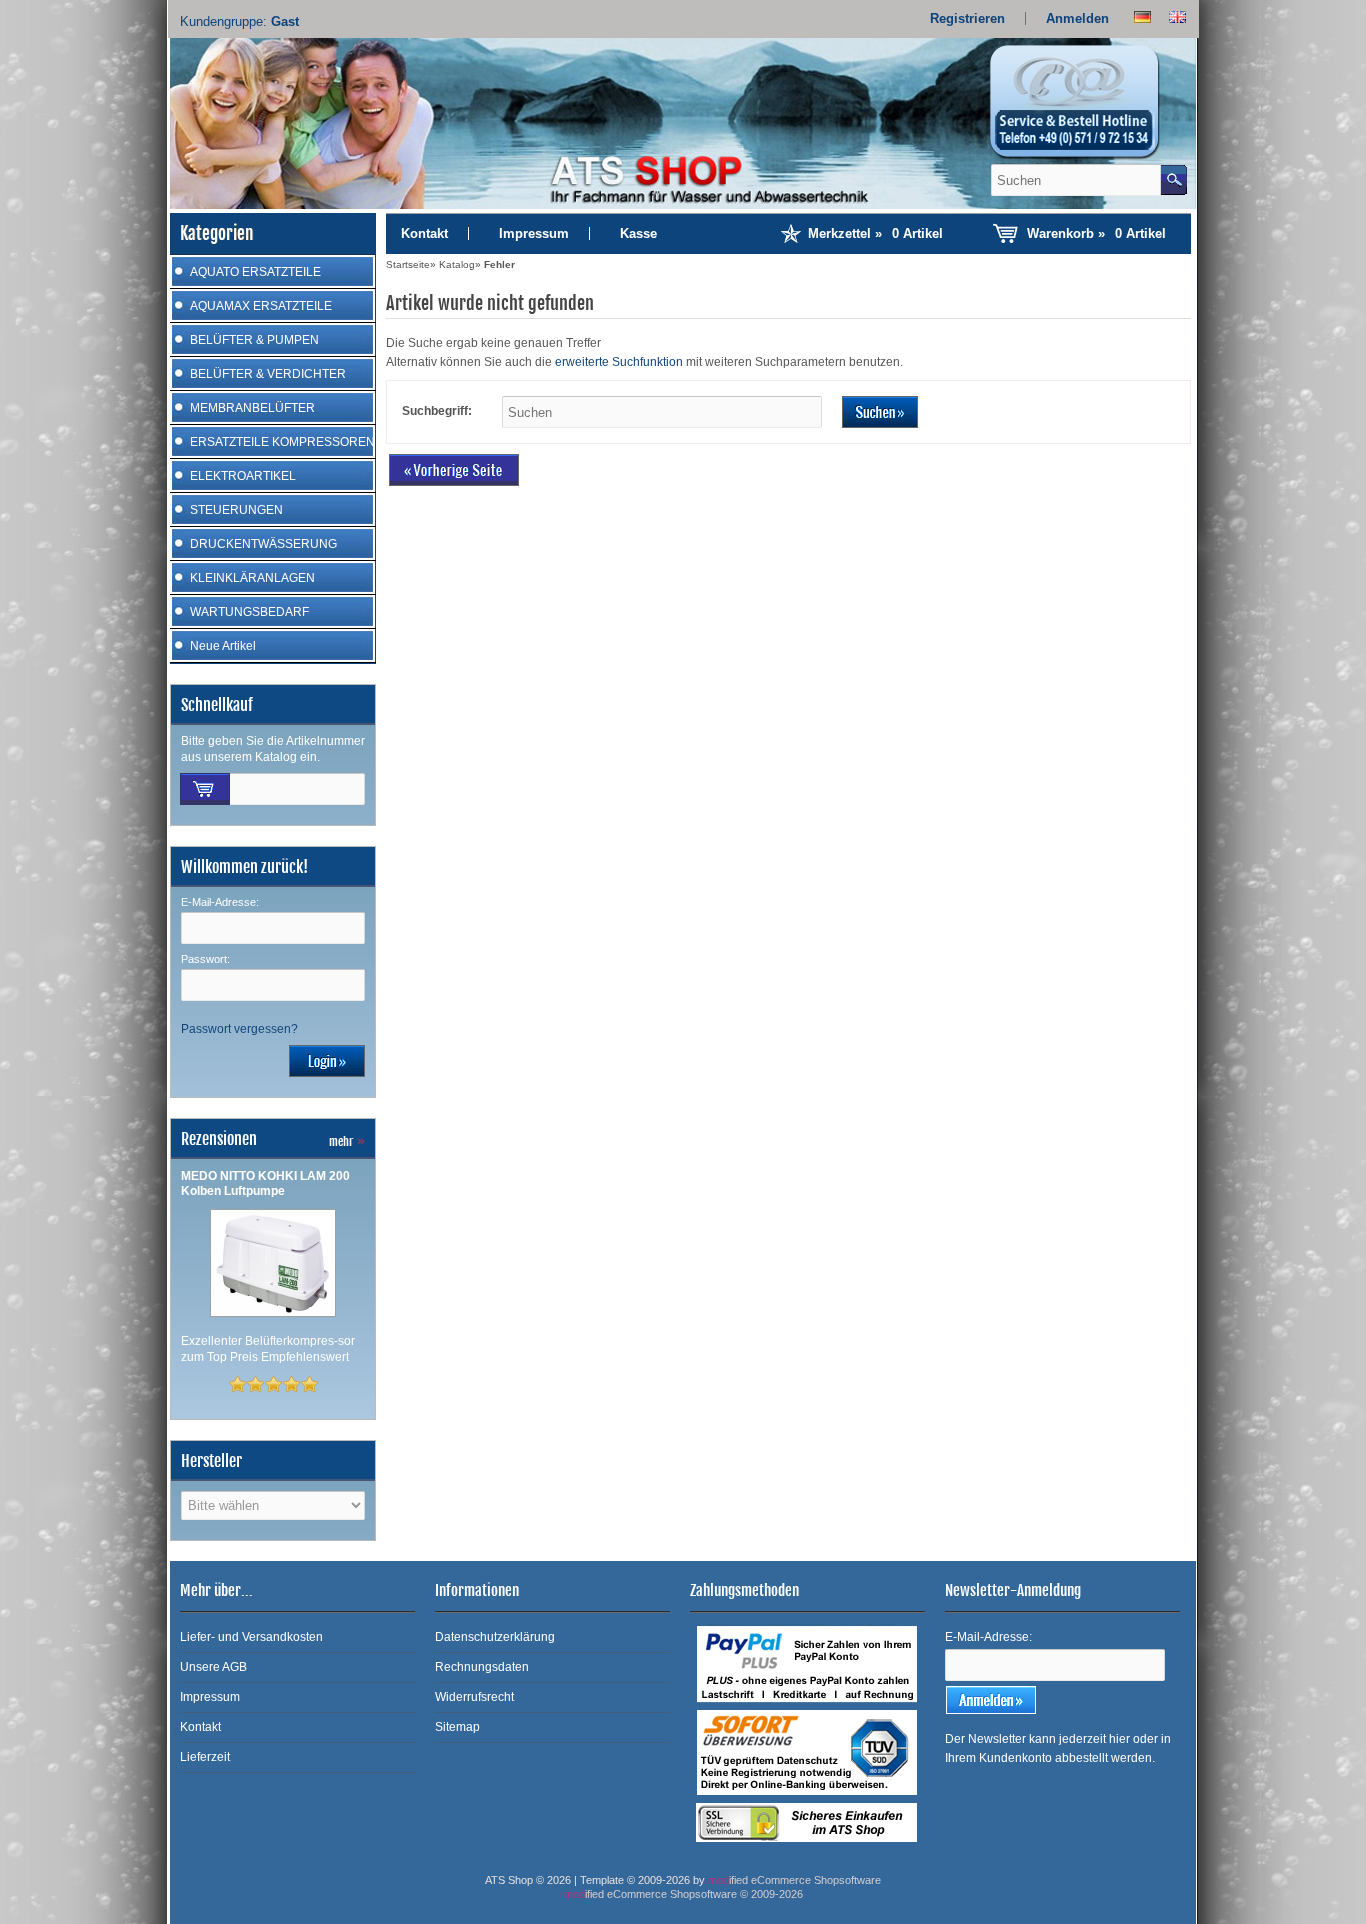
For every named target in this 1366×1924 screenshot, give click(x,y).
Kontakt (424, 233)
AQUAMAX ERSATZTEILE (261, 306)
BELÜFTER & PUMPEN (254, 340)
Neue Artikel (223, 646)
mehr (347, 1141)
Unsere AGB (213, 1667)
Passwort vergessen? (239, 1029)
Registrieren (967, 18)
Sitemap (457, 1727)
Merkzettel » (875, 233)
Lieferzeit (205, 1757)
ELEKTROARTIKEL (243, 476)
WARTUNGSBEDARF (249, 612)
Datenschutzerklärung (495, 1637)
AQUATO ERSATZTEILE (255, 272)
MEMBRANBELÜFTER (252, 408)
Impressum (534, 233)
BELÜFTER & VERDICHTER (268, 374)
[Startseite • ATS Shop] (1086, 108)
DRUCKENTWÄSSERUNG (263, 544)
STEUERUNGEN (236, 510)
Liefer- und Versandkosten (251, 1637)
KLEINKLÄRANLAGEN (252, 578)
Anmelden (1077, 18)
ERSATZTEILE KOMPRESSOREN (282, 442)
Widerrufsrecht (474, 1697)
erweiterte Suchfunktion (619, 362)
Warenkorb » (1096, 233)
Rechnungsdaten (482, 1667)
